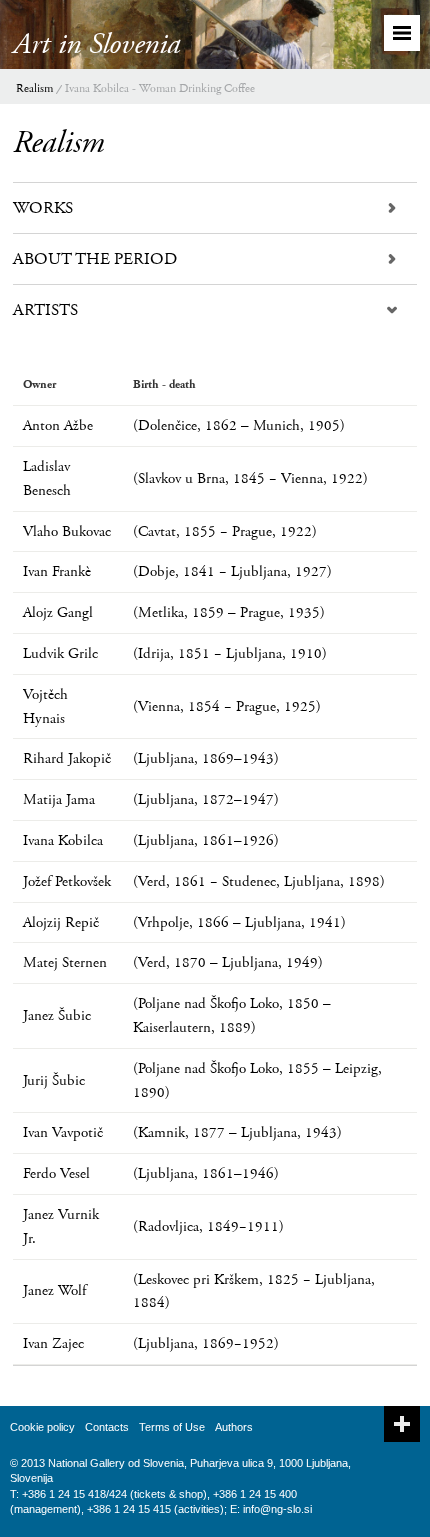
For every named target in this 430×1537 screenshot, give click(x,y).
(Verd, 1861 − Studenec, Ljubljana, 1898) (259, 881)
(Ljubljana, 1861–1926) (206, 840)
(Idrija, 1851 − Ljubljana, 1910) (230, 653)
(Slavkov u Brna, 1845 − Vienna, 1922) (250, 478)
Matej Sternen (65, 962)
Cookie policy (42, 1427)
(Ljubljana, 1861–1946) (206, 1173)
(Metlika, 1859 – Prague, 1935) (229, 612)
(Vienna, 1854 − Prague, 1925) (227, 706)
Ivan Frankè (57, 571)
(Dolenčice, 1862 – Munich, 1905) (239, 425)
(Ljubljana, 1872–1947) (206, 799)
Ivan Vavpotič (63, 1132)
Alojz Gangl (58, 612)
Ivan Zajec (53, 1343)
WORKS (43, 208)
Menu (402, 33)
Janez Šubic (57, 1015)
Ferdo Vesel (56, 1173)
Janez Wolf (54, 1290)
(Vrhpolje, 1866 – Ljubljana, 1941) (239, 922)
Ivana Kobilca (63, 840)
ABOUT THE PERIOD (95, 259)
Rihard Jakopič (67, 758)
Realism (34, 88)
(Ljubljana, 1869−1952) (206, 1343)
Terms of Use (172, 1427)
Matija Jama (59, 799)
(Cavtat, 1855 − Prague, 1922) (225, 531)
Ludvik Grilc (60, 653)
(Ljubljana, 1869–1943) (206, 758)
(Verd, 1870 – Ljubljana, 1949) (228, 962)
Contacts (107, 1427)
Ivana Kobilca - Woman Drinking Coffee (160, 88)
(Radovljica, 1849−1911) (208, 1226)
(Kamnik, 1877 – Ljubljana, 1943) (237, 1132)
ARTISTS (45, 310)
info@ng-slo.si (277, 1509)
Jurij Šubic (54, 1080)
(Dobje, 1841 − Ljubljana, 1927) (232, 571)
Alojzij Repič (61, 922)
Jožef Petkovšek (67, 881)
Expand (402, 1424)
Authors (234, 1427)
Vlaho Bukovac (67, 531)
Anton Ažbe (58, 425)
